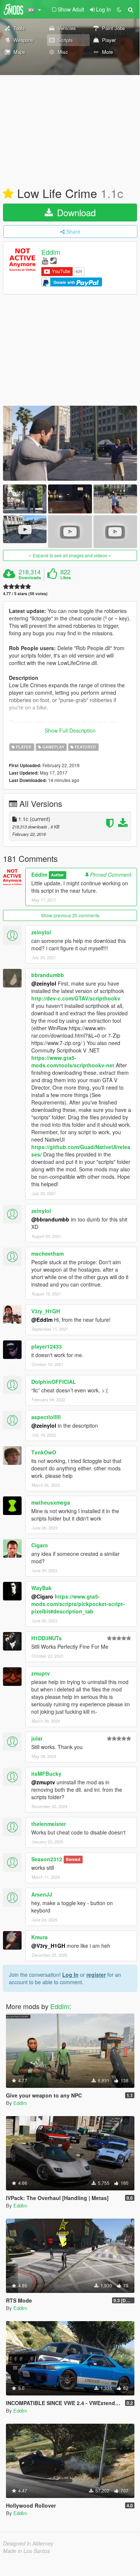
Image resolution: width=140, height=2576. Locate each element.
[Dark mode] (119, 9)
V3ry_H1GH (46, 1311)
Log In (70, 1975)
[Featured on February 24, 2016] (8, 194)
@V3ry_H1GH (48, 1946)
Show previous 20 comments (70, 915)
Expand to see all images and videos (70, 555)
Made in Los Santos (26, 2551)
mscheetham (47, 1253)
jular (37, 1738)
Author (57, 875)
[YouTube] (45, 260)
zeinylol (41, 932)
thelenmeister (49, 1824)
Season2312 (47, 1859)
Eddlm (51, 252)
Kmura (39, 1937)
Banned (73, 1860)
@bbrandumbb (50, 1219)
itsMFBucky (46, 1774)
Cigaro (40, 1545)
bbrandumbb (48, 975)
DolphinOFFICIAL (54, 1382)
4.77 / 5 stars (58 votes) (25, 593)
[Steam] (53, 260)
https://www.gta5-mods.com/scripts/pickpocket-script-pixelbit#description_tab (78, 1604)
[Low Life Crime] (70, 443)
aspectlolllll (46, 1417)
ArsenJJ (42, 1894)
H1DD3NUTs (47, 1638)
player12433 (47, 1346)
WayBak (42, 1588)
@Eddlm (42, 1320)
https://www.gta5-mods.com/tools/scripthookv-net (73, 1061)
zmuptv (41, 1673)
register (96, 1975)
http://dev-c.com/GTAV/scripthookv (76, 998)
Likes (66, 578)
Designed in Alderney (28, 2543)
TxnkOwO (44, 1452)
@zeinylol (44, 983)
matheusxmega (51, 1502)
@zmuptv (43, 1782)
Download (75, 212)
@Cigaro (42, 1596)
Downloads (30, 578)
